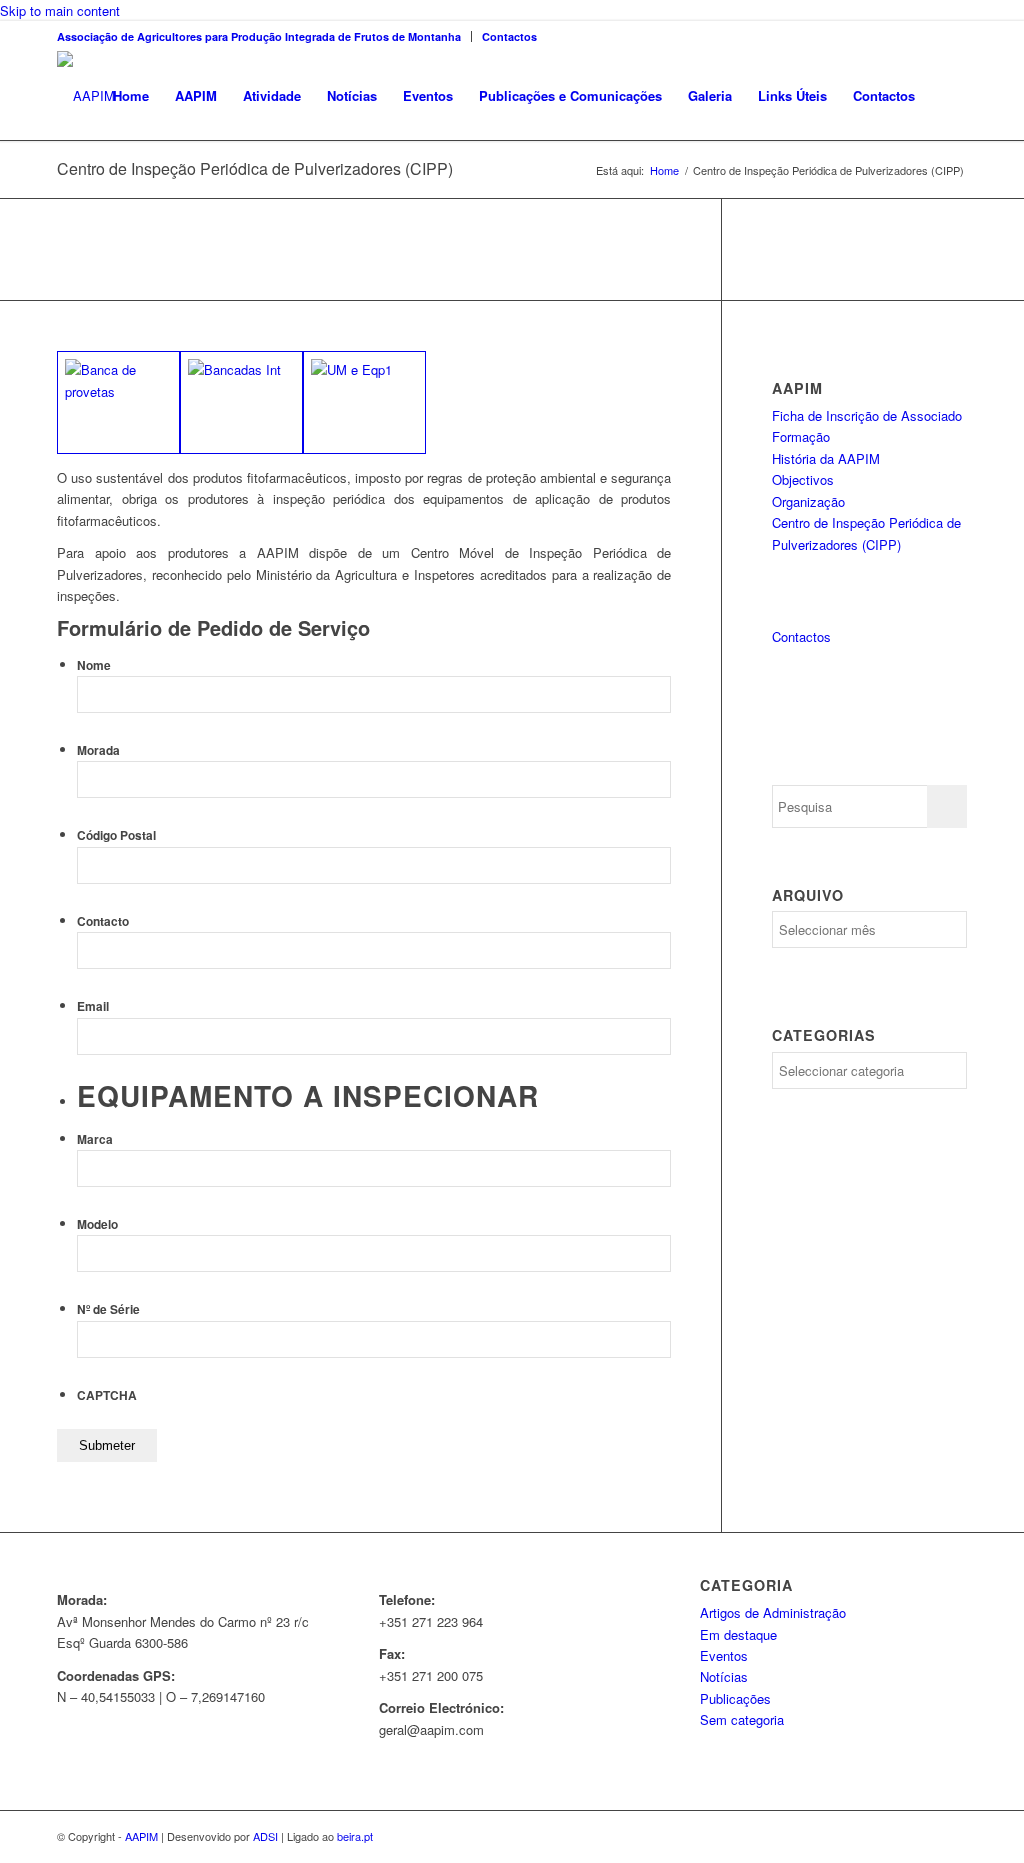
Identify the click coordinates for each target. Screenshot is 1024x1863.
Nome (94, 665)
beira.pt (355, 1836)
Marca (95, 1139)
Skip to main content (60, 10)
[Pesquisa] (947, 96)
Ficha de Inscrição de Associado (867, 415)
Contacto (103, 921)
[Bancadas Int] (241, 402)
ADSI (265, 1836)
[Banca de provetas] (118, 402)
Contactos (509, 36)
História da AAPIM (826, 458)
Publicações (735, 1698)
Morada (98, 750)
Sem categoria (742, 1719)
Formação (801, 436)
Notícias (724, 1676)
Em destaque (738, 1634)
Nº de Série (108, 1309)
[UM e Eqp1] (364, 402)
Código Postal (116, 835)
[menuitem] (264, 36)
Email (93, 1006)
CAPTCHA (107, 1395)
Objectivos (803, 479)
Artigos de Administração (773, 1612)
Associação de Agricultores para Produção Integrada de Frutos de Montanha (259, 36)
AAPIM (141, 1836)
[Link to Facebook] (952, 36)
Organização (808, 501)
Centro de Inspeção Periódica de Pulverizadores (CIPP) (255, 168)
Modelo (97, 1224)
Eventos (724, 1655)
